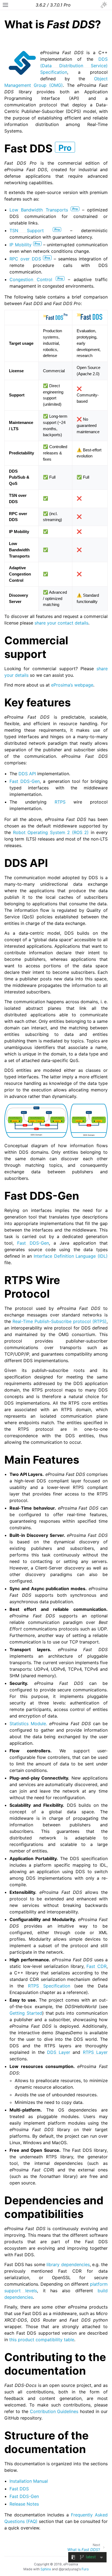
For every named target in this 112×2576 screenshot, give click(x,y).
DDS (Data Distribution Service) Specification (74, 66)
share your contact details (61, 623)
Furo (85, 2569)
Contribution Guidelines (54, 2411)
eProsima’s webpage (72, 685)
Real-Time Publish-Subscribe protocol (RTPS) (60, 1321)
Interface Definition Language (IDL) (71, 1256)
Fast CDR (97, 1966)
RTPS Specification (49, 1986)
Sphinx (46, 2569)
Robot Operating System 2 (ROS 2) (51, 832)
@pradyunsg (69, 2569)
